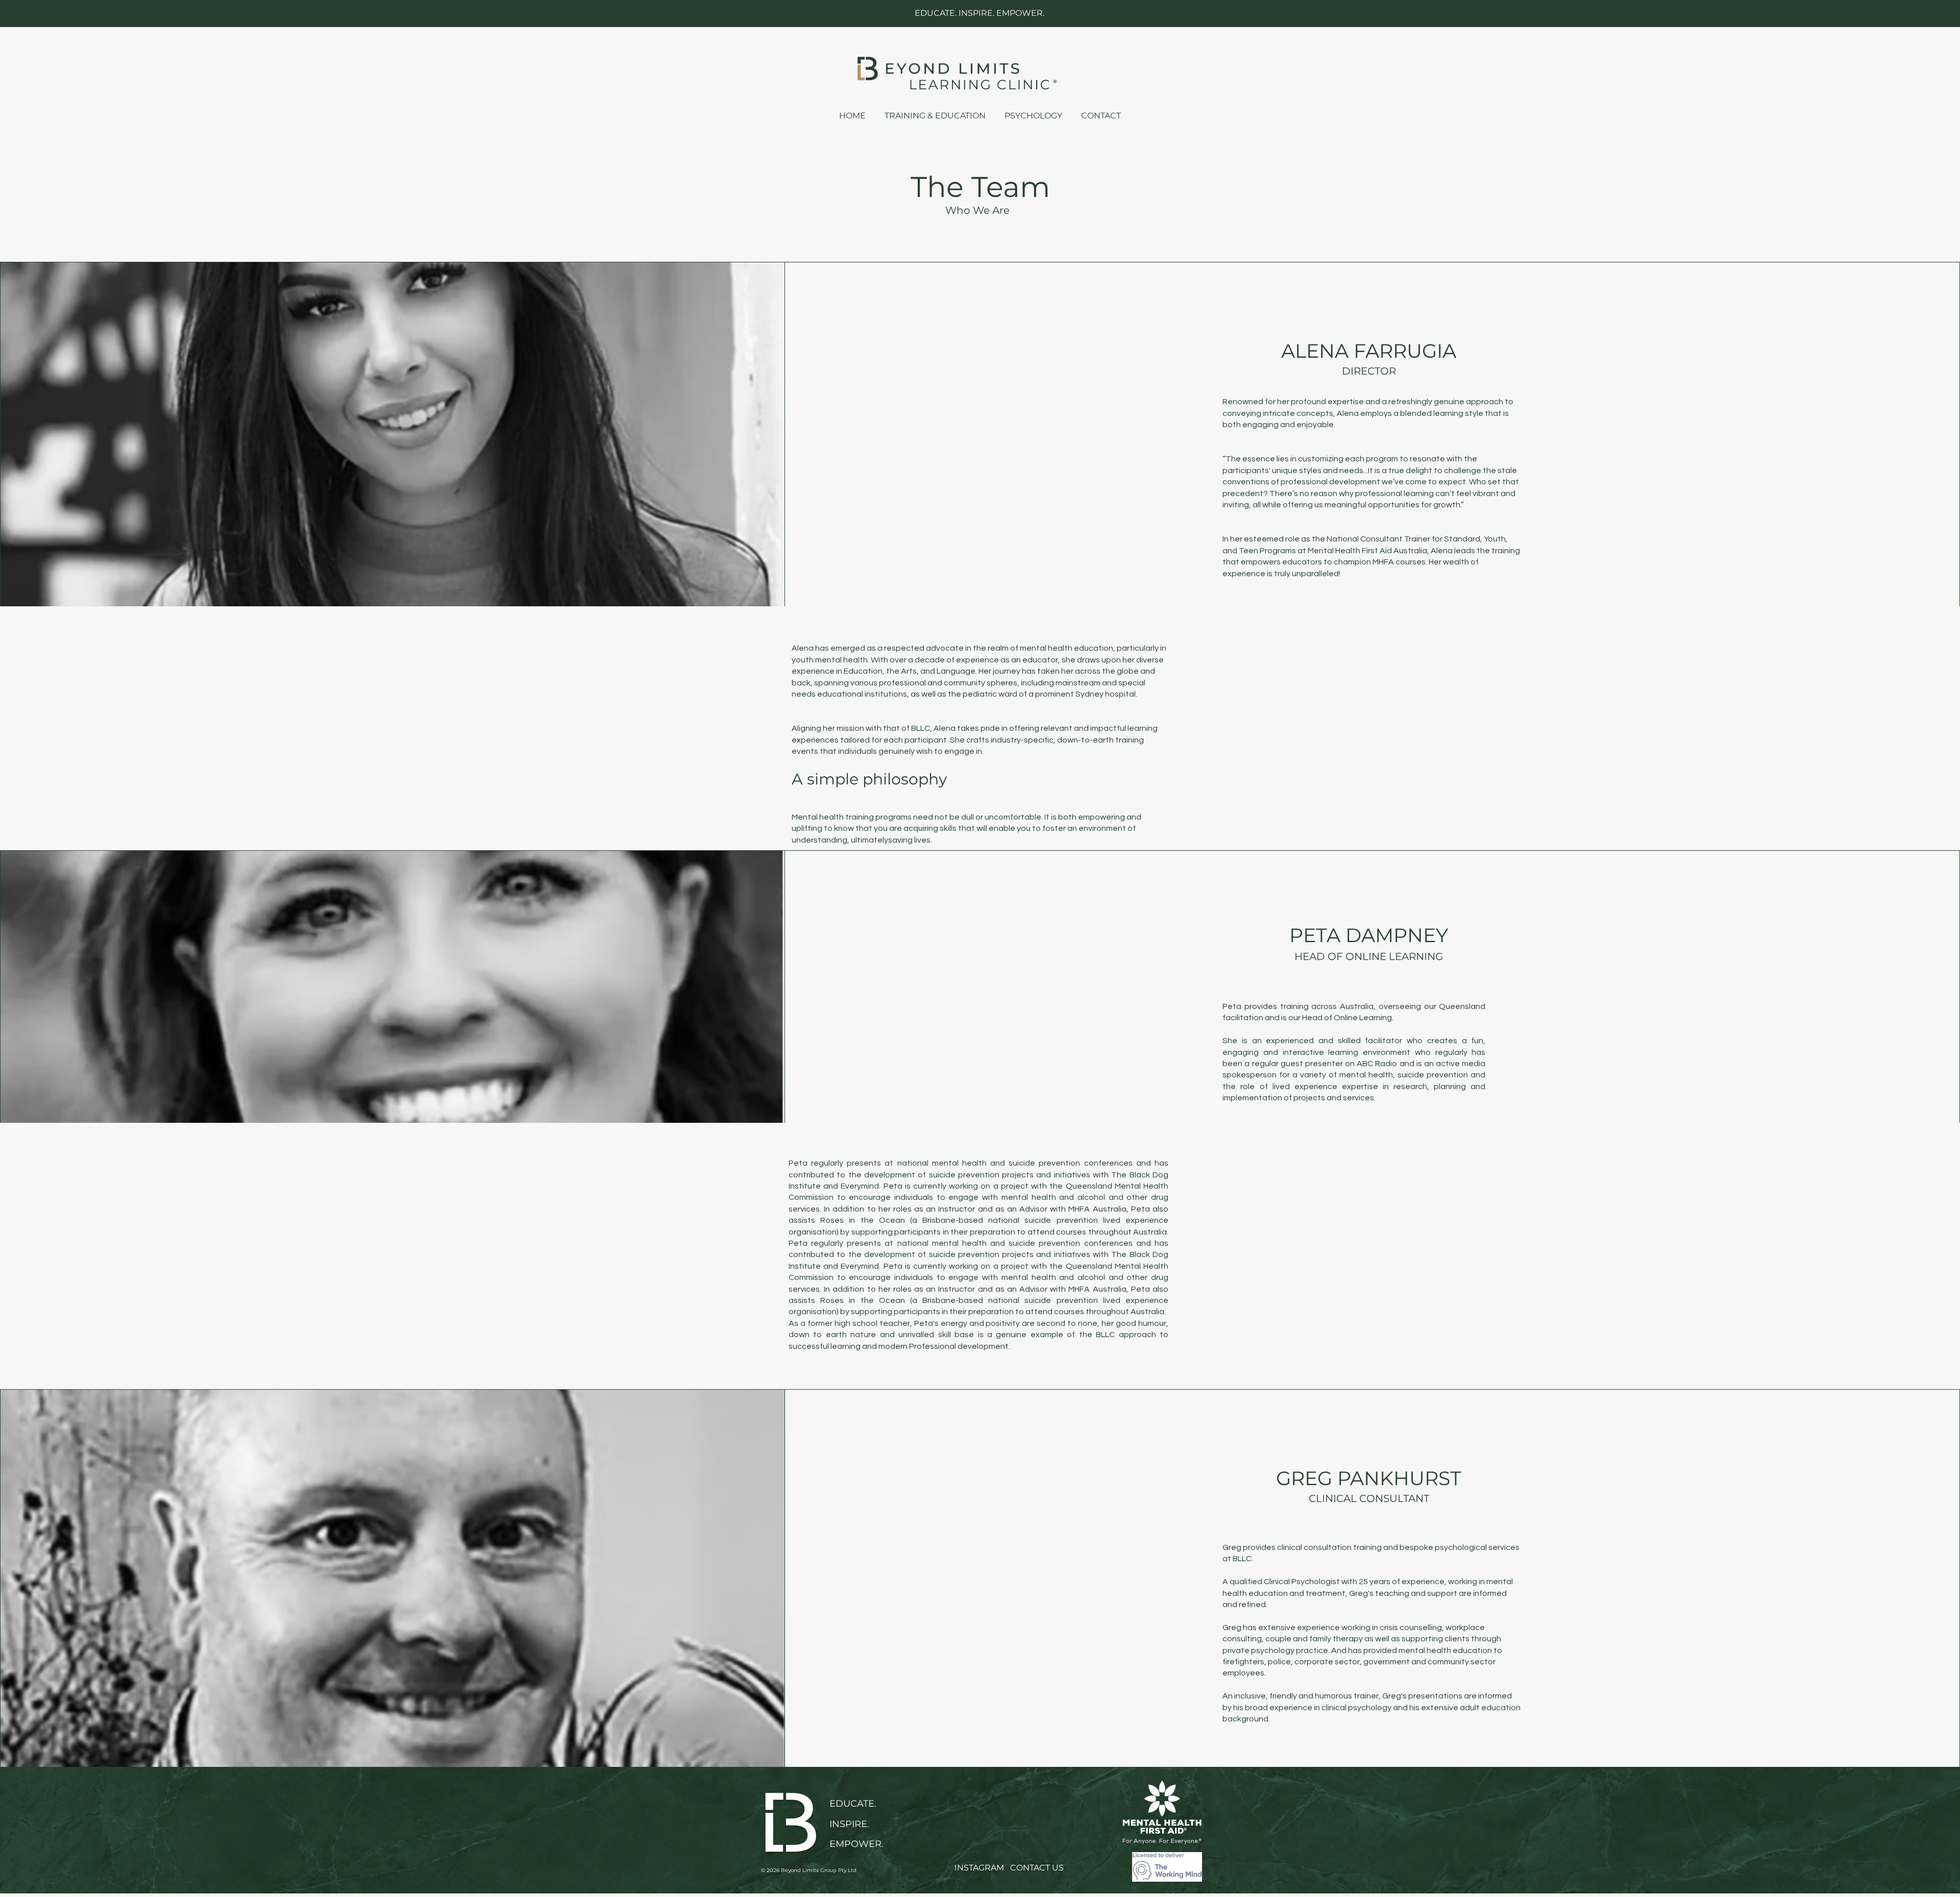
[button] (1101, 111)
